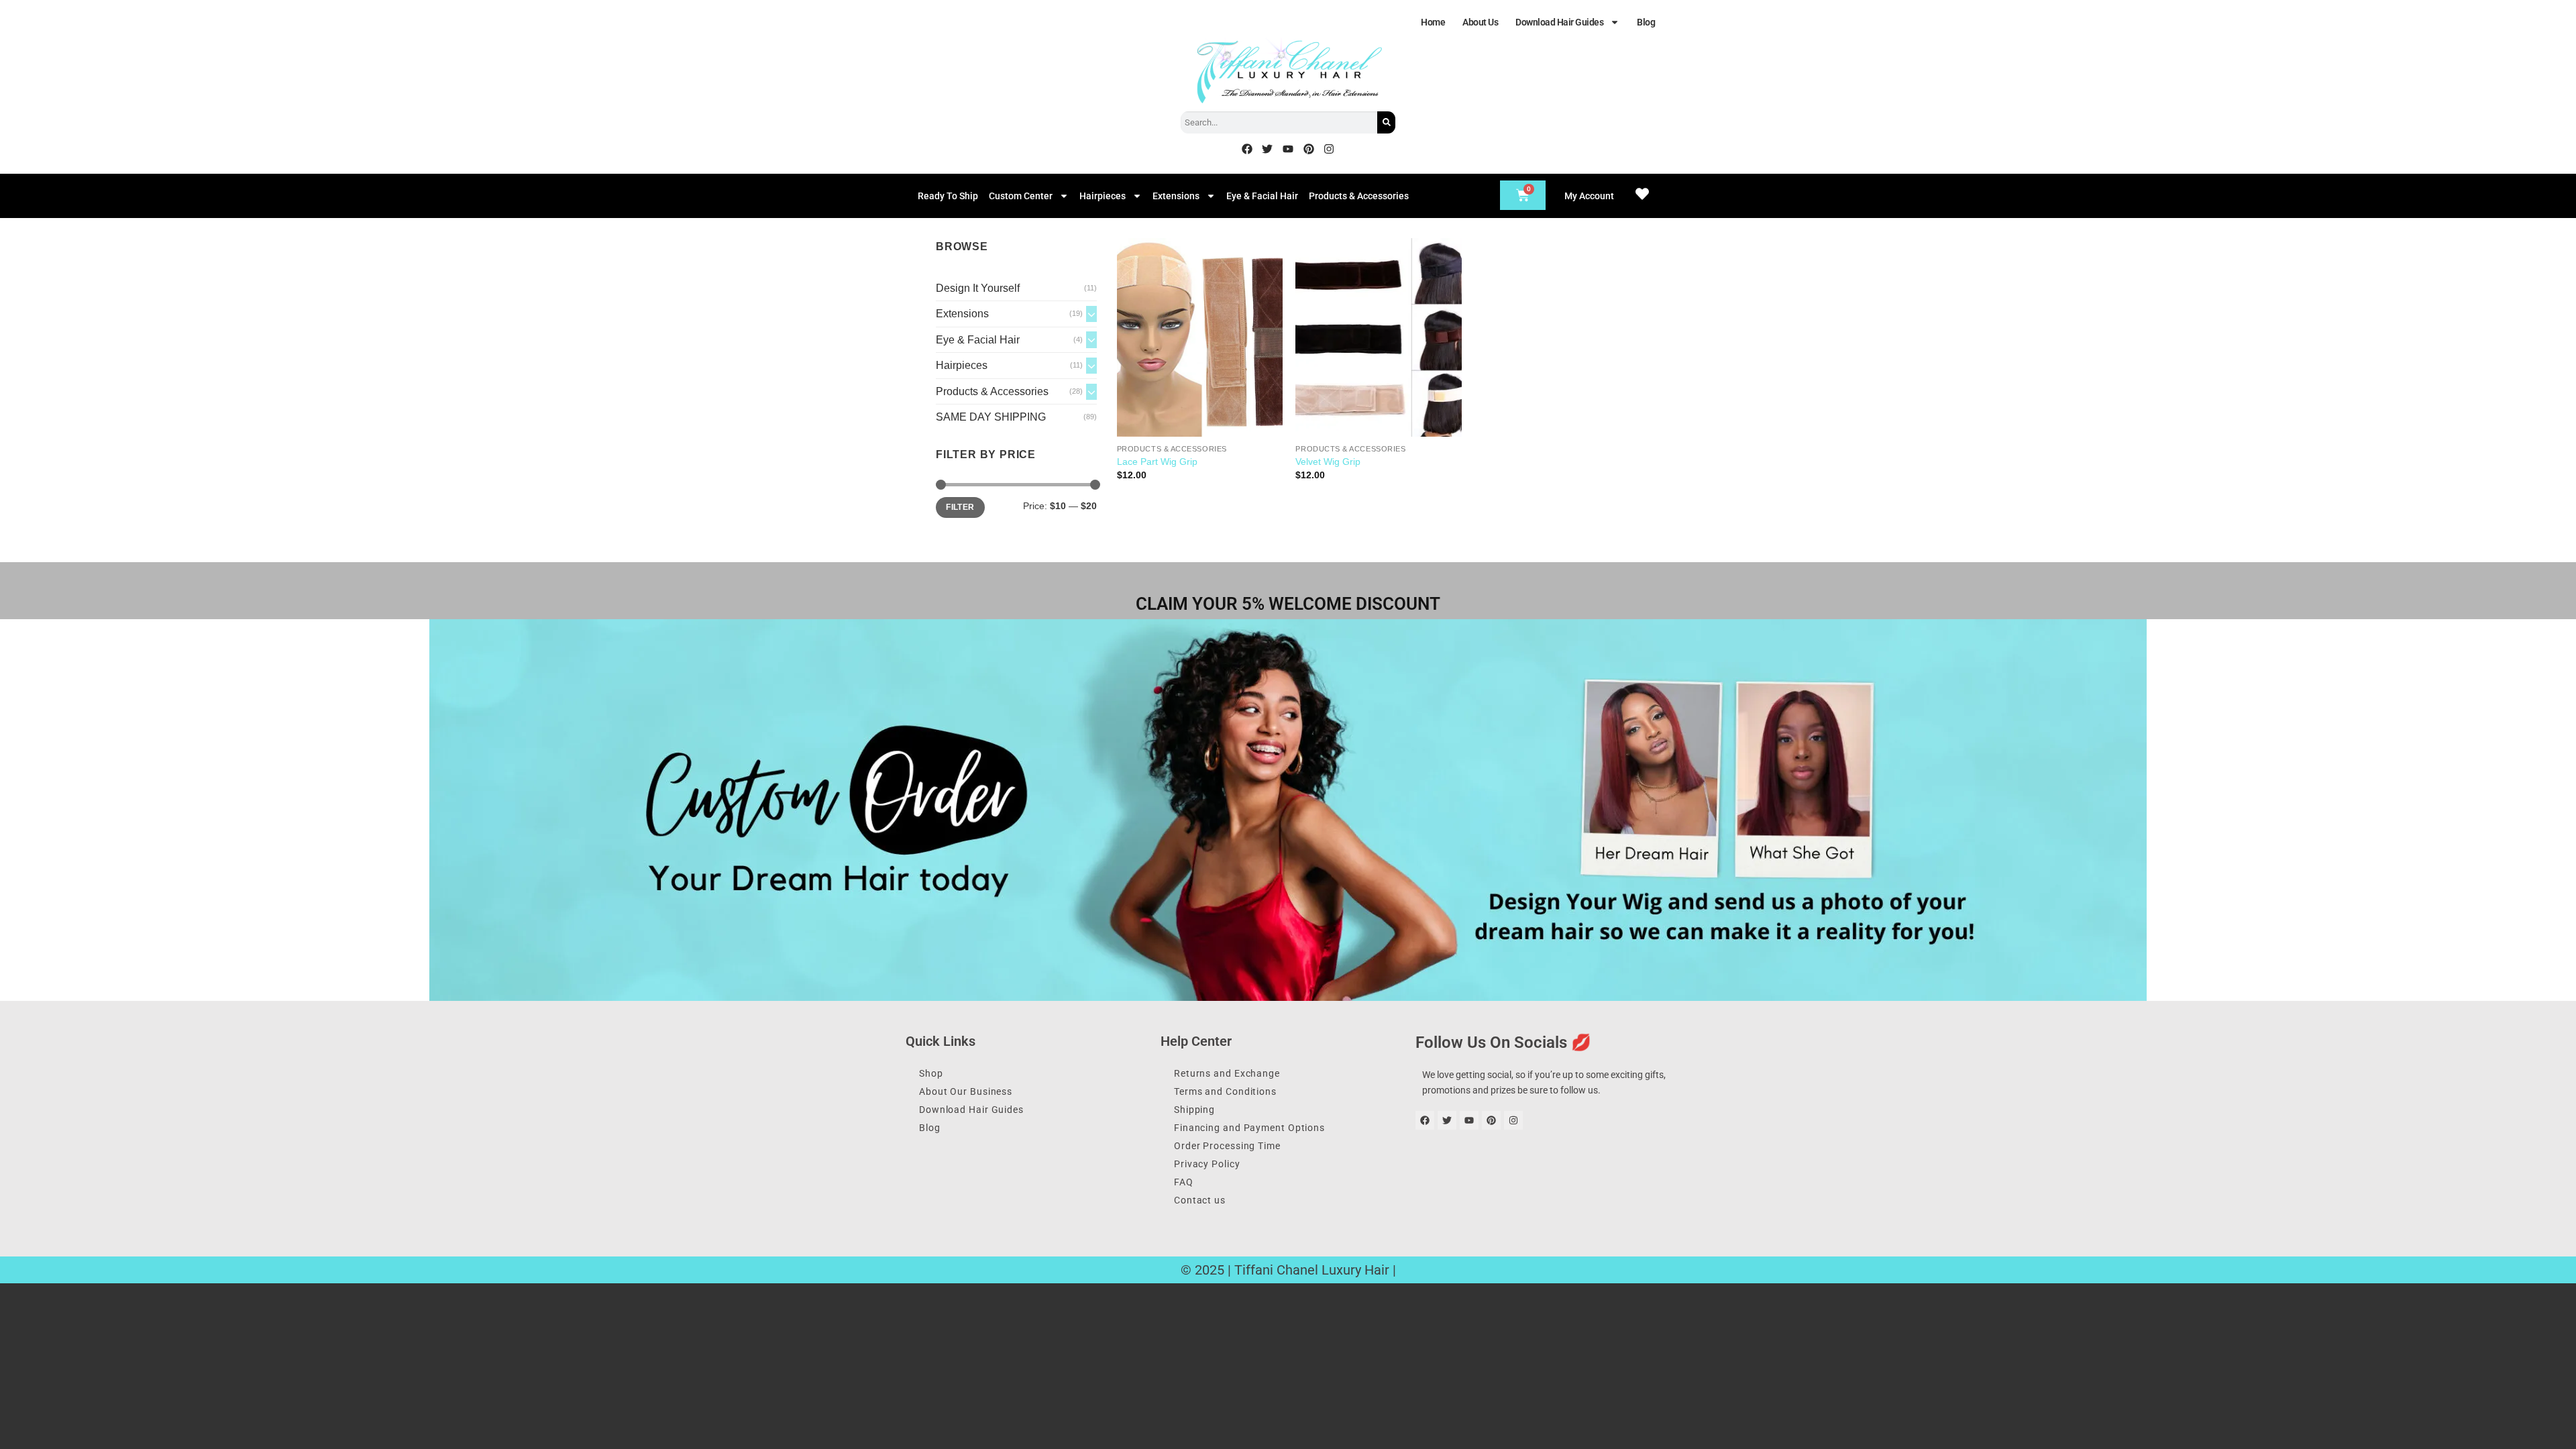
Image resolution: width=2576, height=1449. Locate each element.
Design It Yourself (978, 288)
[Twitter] (1268, 149)
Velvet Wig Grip (1328, 462)
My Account (1589, 196)
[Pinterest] (1309, 149)
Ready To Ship (948, 196)
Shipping (1194, 1110)
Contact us (1200, 1200)
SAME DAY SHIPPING (991, 417)
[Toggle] (1091, 314)
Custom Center (1021, 196)
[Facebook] (1247, 149)
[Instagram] (1329, 149)
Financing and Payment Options (1249, 1128)
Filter (960, 507)
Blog (1646, 22)
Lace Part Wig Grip (1157, 462)
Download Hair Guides (1559, 22)
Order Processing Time (1227, 1146)
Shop (931, 1073)
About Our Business (966, 1091)
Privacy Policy (1207, 1164)
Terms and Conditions (1225, 1091)
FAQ (1184, 1182)
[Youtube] (1288, 149)
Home (1433, 22)
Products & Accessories (1359, 196)
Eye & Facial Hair (1262, 196)
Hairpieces (1103, 196)
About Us (1480, 22)
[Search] (1386, 122)
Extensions (1176, 196)
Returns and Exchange (1227, 1073)
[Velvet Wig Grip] (1378, 337)
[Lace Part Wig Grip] (1200, 337)
